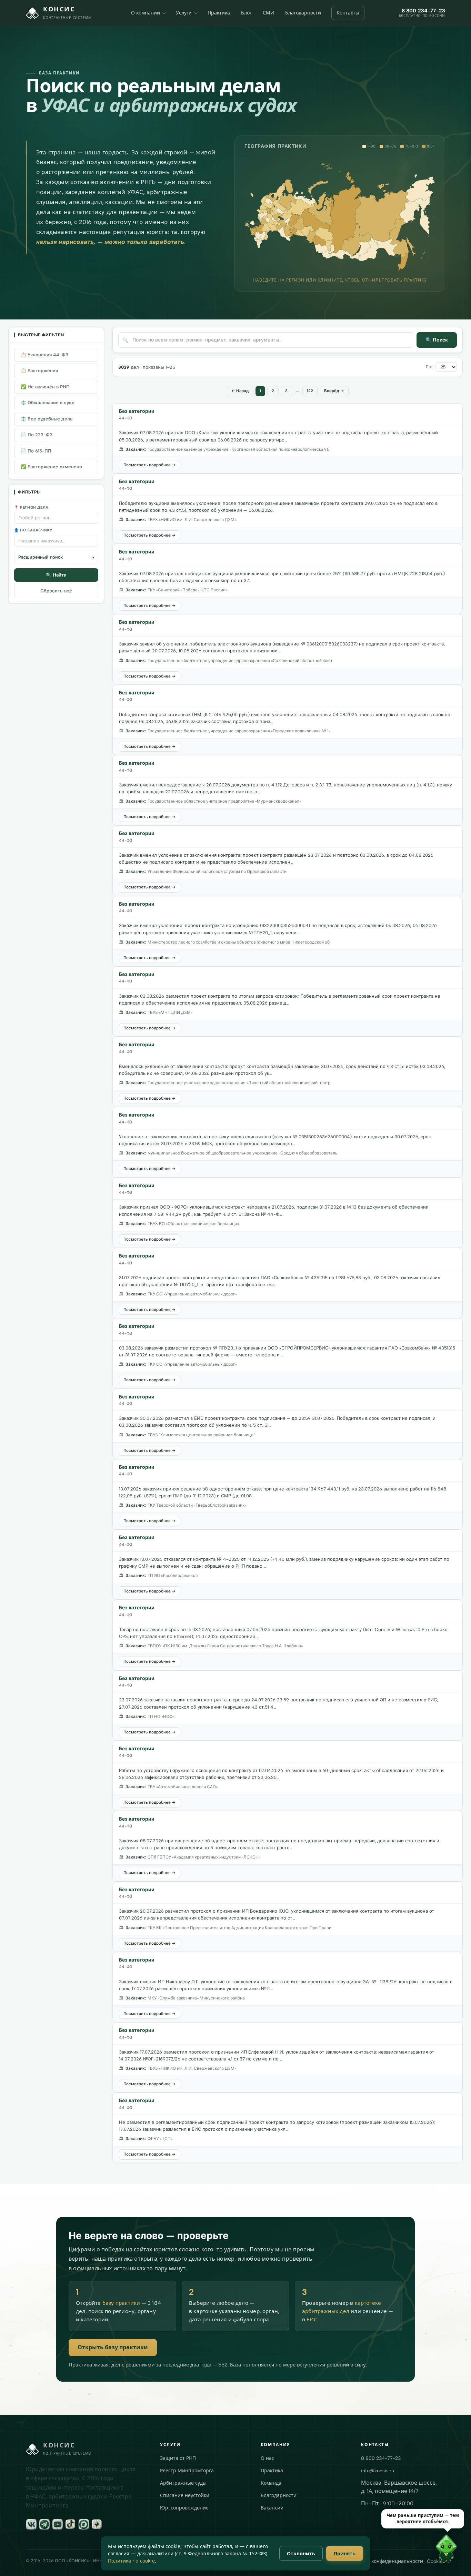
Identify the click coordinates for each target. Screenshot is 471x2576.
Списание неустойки (185, 2496)
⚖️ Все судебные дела (47, 419)
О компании (146, 13)
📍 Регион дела (31, 507)
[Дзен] (97, 2524)
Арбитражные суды (183, 2483)
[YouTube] (58, 2524)
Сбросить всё (56, 591)
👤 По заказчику (33, 531)
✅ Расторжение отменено (51, 467)
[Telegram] (44, 2524)
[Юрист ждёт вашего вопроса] (317, 2551)
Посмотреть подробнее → (149, 465)
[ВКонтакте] (31, 2524)
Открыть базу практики (113, 2347)
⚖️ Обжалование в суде (48, 403)
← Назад (240, 391)
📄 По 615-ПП (36, 451)
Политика (120, 2561)
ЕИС (312, 2320)
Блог (246, 13)
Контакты (348, 13)
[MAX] (84, 2524)
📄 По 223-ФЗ (37, 435)
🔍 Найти (56, 575)
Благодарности (303, 13)
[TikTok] (71, 2524)
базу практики (121, 2303)
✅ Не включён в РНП (45, 387)
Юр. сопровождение (184, 2508)
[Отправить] (455, 2560)
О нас (267, 2458)
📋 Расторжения (39, 371)
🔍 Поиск (437, 340)
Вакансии (272, 2508)
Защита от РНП (178, 2458)
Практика (219, 13)
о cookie (145, 2561)
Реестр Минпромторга (187, 2471)
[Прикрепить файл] (348, 2560)
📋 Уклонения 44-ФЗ (44, 355)
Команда (271, 2483)
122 (310, 391)
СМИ (268, 13)
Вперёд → (334, 391)
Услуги (184, 13)
